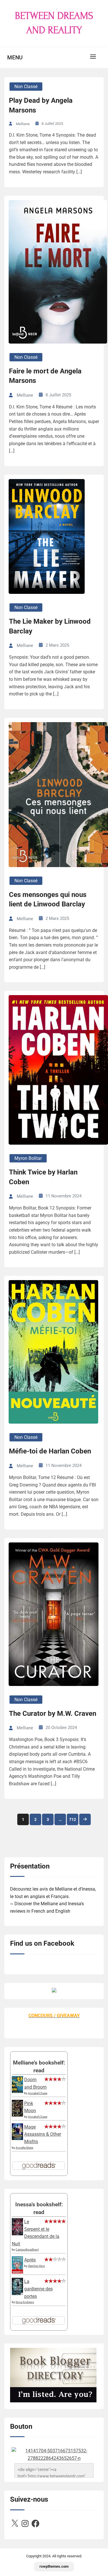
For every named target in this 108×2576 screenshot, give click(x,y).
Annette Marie (24, 2148)
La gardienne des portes (38, 2289)
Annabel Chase (38, 2093)
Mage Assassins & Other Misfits (43, 2134)
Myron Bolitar (28, 1158)
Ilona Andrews (25, 2302)
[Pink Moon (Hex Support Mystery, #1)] (17, 2115)
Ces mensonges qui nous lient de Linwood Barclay (48, 900)
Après (30, 2260)
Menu (15, 58)
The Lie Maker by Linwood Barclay (50, 626)
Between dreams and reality (54, 23)
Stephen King (36, 2266)
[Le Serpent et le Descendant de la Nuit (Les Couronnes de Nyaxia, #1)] (17, 2234)
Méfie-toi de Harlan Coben (50, 1451)
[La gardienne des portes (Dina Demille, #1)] (17, 2293)
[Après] (17, 2273)
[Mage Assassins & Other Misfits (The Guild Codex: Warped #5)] (17, 2138)
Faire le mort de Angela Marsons (45, 376)
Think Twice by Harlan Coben (43, 1177)
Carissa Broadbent (27, 2250)
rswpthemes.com (54, 2566)
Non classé (26, 87)
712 (73, 1819)
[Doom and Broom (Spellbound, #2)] (17, 2091)
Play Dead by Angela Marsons (41, 105)
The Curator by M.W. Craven (53, 1714)
